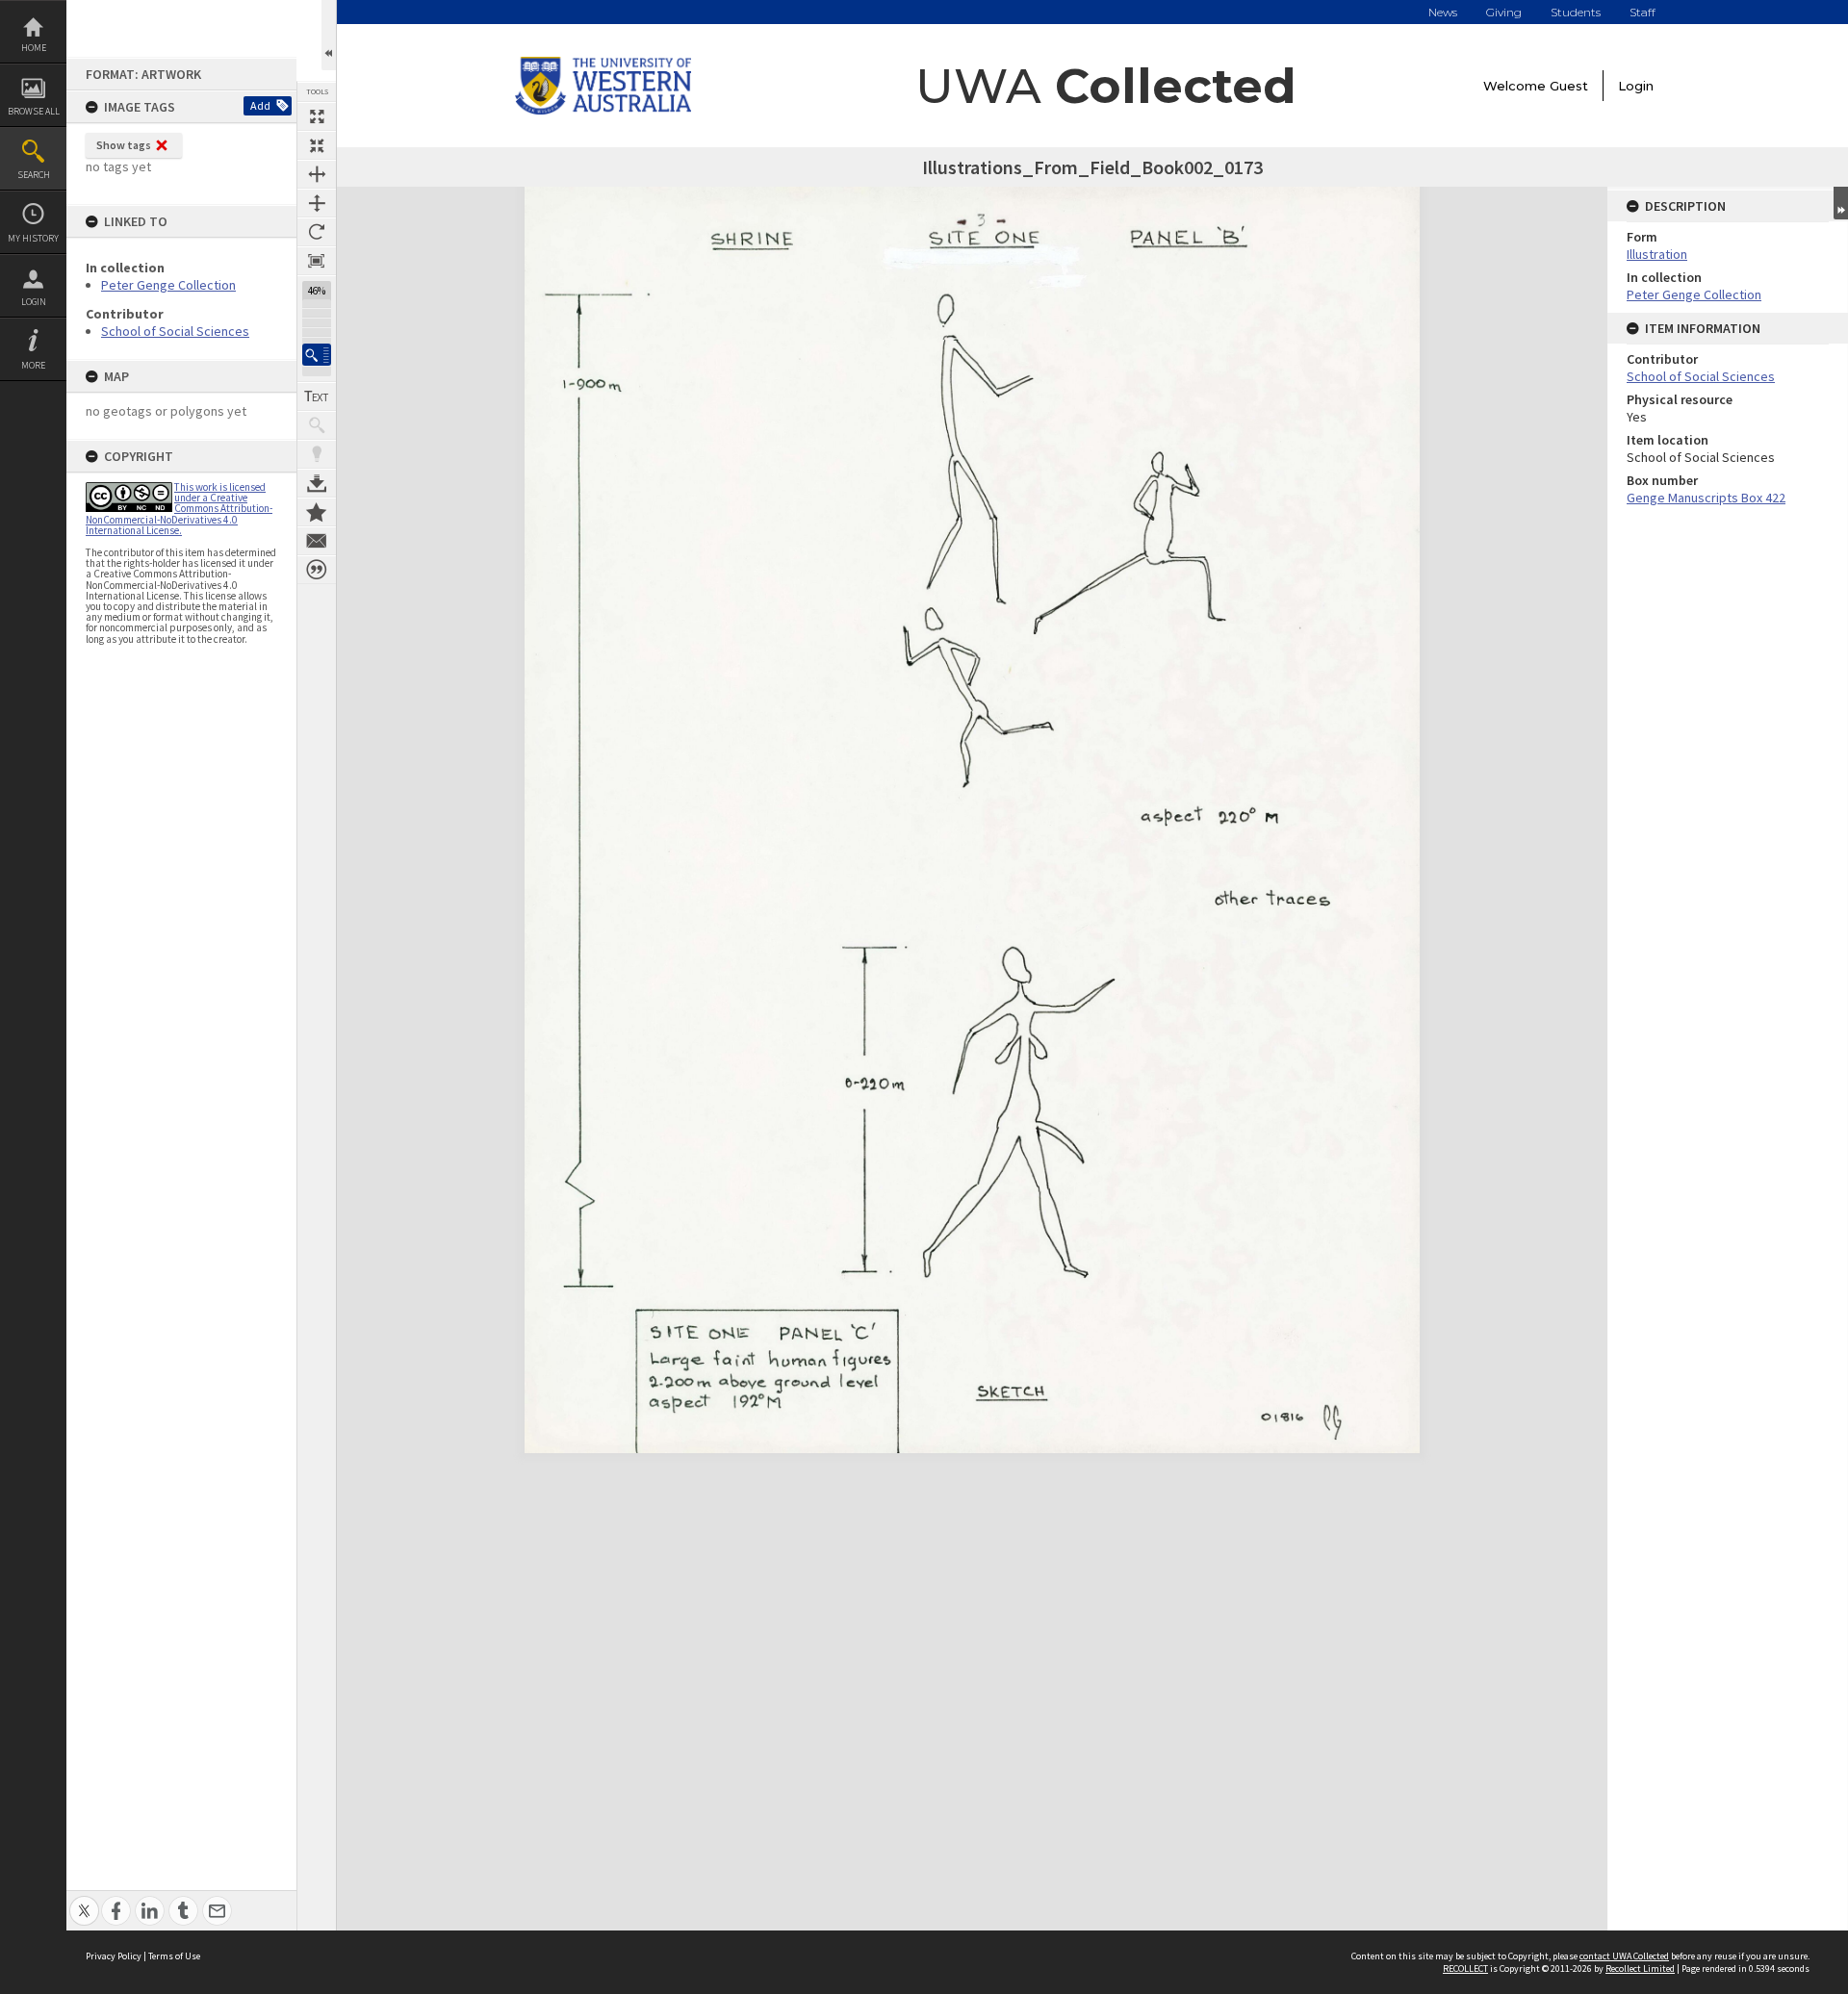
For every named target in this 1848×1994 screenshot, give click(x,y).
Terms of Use (174, 1956)
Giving (1504, 12)
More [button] (33, 365)
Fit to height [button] (317, 203)
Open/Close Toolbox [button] (329, 35)
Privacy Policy (114, 1956)
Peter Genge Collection (168, 285)
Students (1576, 12)
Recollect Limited (1640, 1968)
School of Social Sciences (175, 331)
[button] (317, 355)
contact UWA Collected (1624, 1956)
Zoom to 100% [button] (317, 261)
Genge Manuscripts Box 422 (1706, 498)
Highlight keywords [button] (317, 454)
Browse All (34, 111)
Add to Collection (317, 512)
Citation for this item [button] (317, 570)
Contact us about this (317, 541)
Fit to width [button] (317, 174)
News (1443, 12)
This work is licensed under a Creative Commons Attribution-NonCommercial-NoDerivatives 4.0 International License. (179, 509)
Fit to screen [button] (317, 145)
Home (34, 48)
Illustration (1657, 254)
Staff (1643, 12)
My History (33, 238)
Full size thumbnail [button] (317, 116)
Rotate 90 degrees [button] (317, 232)
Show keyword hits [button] (317, 425)
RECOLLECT (1465, 1968)
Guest (1569, 86)
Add (260, 105)
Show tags (124, 145)
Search (34, 175)
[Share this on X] (84, 1900)
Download (317, 483)
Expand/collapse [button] (1841, 203)
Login (34, 302)
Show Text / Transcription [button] (317, 396)
